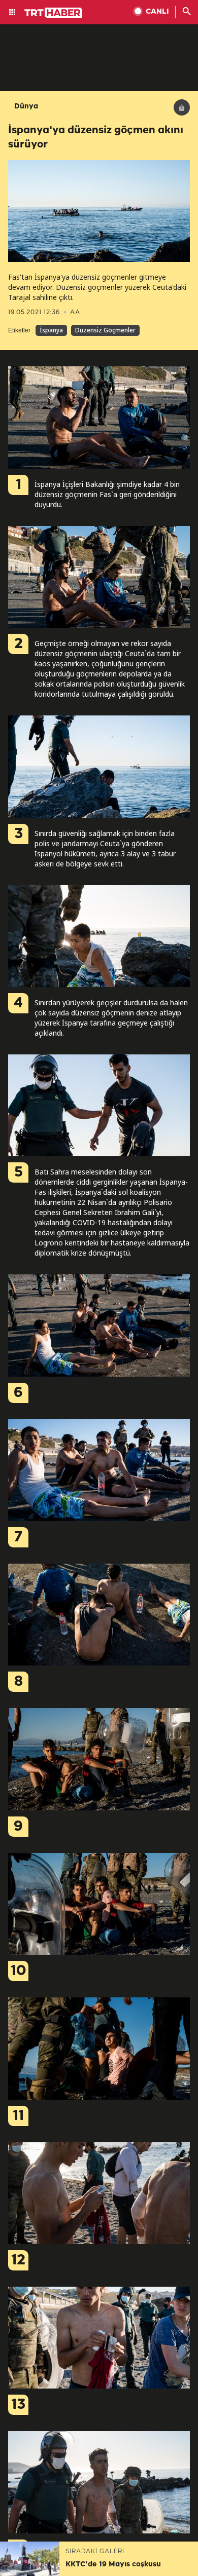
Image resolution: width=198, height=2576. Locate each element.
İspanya (51, 330)
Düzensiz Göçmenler (105, 330)
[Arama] (187, 12)
